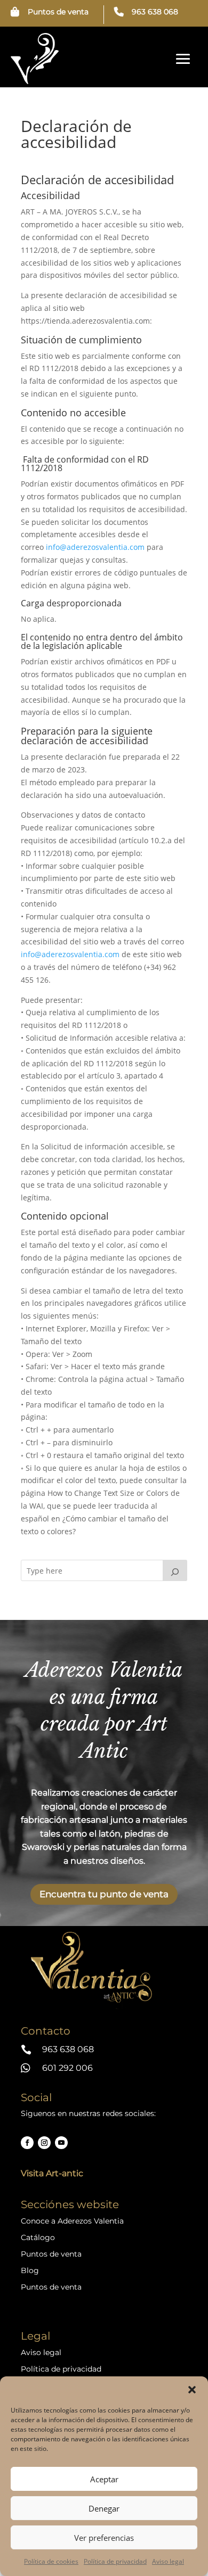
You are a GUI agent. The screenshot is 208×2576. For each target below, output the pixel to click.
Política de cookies (51, 2561)
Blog (30, 2270)
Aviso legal (168, 2561)
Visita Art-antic (52, 2173)
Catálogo (38, 2237)
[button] (192, 2390)
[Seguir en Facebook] (27, 2143)
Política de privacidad (115, 2561)
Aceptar (104, 2479)
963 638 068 (155, 12)
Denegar (104, 2508)
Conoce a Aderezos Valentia (72, 2221)
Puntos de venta (58, 12)
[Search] (175, 1570)
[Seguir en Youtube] (61, 2143)
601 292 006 (67, 2068)
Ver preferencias (104, 2538)
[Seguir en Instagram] (44, 2143)
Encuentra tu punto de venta (104, 1894)
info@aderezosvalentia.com (95, 547)
